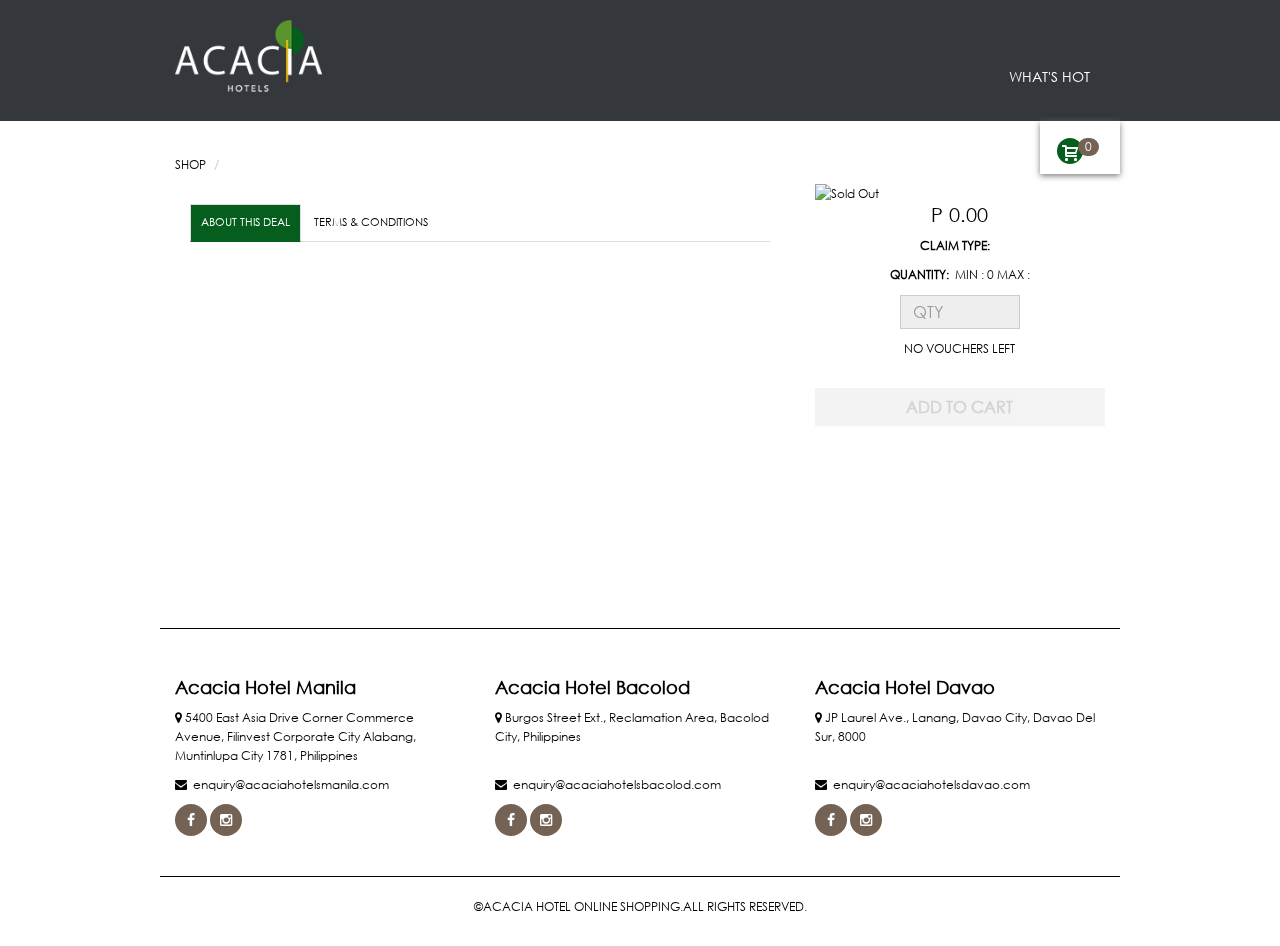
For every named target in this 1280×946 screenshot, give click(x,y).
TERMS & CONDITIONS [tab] (371, 222)
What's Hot (1049, 76)
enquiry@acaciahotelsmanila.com (291, 784)
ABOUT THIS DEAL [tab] (245, 222)
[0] (1070, 151)
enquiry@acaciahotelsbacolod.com (617, 784)
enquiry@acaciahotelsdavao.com (931, 784)
